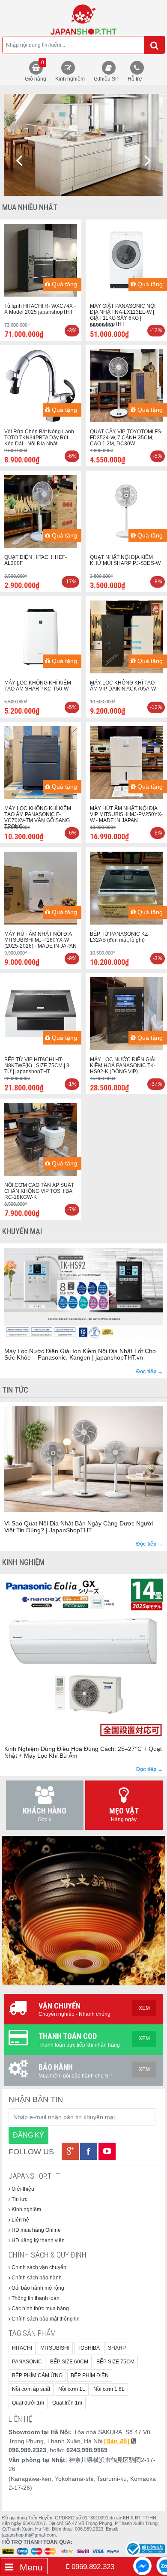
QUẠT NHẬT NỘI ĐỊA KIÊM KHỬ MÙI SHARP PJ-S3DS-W (125, 560)
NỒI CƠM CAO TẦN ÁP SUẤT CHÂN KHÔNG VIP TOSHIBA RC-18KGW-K (39, 1191)
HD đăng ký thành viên (37, 2240)
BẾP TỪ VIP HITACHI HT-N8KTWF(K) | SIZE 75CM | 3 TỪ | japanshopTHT (37, 1066)
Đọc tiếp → (149, 1372)
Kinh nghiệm (70, 79)
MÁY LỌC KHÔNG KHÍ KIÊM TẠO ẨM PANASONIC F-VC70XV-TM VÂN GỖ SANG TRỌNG (38, 817)
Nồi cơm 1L (72, 2389)
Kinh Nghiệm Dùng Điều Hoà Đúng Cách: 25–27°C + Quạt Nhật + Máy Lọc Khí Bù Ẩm (83, 1752)
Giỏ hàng (36, 71)
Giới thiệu (22, 2189)
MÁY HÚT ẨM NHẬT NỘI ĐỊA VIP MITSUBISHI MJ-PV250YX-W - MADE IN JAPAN (126, 814)
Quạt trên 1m (67, 2403)
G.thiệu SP (106, 79)
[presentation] (19, 160)
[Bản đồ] (118, 2441)
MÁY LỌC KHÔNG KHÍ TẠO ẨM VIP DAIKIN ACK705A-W (123, 686)
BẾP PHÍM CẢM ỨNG (37, 2375)
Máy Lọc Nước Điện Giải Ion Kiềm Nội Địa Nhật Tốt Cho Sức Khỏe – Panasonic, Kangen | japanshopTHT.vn (80, 1354)
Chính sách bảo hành (36, 2278)
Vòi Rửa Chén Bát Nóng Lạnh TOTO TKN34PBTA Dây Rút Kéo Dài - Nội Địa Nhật (39, 438)
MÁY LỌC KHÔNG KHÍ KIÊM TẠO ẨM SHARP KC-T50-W (38, 686)
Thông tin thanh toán (35, 2298)
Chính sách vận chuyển (38, 2267)
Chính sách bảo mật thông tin (45, 2319)
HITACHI (22, 2348)
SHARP (117, 2348)
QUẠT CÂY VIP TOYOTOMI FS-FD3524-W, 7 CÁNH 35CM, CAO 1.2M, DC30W (126, 438)
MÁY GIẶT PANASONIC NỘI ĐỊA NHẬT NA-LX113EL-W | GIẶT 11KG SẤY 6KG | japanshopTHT (123, 315)
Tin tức (19, 2199)
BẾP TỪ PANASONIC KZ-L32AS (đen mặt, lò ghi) (120, 937)
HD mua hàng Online (36, 2230)
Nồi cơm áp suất (31, 2389)
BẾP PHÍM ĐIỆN (90, 2375)
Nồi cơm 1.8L (109, 2389)
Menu (30, 2567)
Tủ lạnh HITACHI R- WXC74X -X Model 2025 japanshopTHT (40, 309)
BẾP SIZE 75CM (115, 2362)
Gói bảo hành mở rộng (37, 2288)
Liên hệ (20, 2220)
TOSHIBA (89, 2348)
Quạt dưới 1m (28, 2403)
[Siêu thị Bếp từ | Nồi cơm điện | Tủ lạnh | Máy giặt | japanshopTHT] (83, 18)
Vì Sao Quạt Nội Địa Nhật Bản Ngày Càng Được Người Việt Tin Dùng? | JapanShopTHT (79, 1527)
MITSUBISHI (55, 2348)
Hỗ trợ (135, 79)
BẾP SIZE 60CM (69, 2362)
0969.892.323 (92, 2567)
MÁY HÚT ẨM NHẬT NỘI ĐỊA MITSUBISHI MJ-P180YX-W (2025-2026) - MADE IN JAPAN (40, 940)
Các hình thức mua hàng (40, 2309)
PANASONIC (27, 2362)
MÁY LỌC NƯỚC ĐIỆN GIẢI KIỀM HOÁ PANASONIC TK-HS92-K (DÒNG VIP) (123, 1066)
